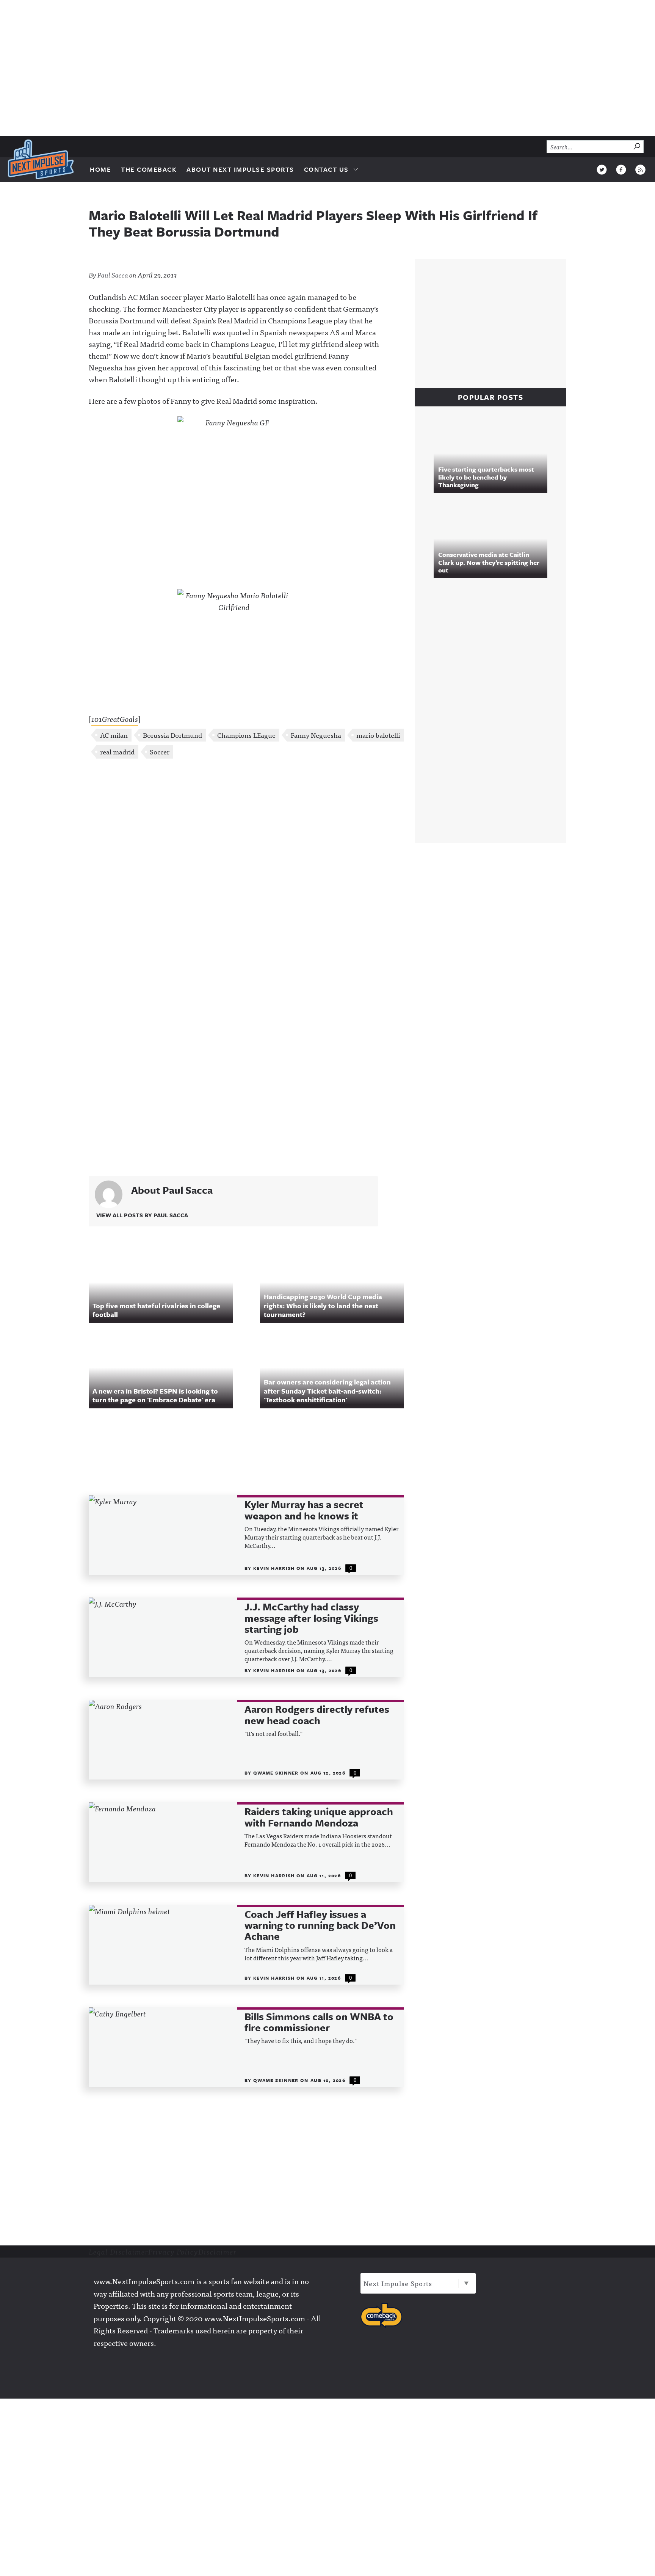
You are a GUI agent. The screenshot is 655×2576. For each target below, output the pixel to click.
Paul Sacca (113, 275)
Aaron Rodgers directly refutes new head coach (317, 1715)
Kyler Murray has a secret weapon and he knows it (304, 1510)
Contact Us (326, 169)
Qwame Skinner (277, 1773)
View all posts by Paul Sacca (142, 1215)
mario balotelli (378, 735)
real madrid (117, 752)
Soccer (160, 752)
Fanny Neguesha (316, 735)
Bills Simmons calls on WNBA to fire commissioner (319, 2022)
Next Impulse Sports (398, 2283)
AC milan (114, 735)
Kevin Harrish (275, 1568)
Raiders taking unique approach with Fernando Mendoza (319, 1817)
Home (100, 169)
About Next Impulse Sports (240, 169)
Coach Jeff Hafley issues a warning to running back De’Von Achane (320, 1925)
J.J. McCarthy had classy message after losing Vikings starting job (311, 1618)
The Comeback (149, 169)
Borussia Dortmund (172, 735)
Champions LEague (246, 735)
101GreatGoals (115, 719)
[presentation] (163, 1535)
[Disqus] (246, 865)
